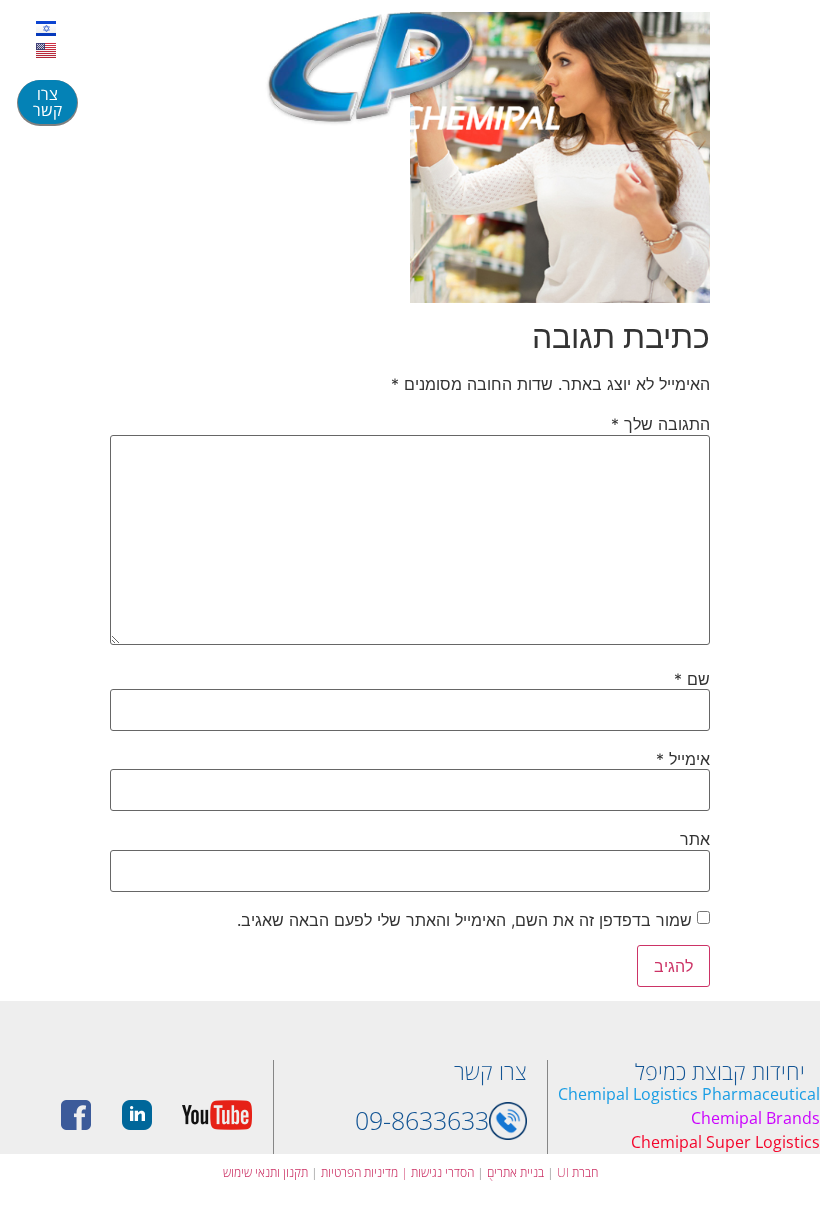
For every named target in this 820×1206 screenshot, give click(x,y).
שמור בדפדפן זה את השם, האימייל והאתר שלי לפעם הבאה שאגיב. (464, 920)
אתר (695, 839)
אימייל (683, 759)
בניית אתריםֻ (515, 1172)
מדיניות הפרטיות (359, 1172)
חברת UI (577, 1172)
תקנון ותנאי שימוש (265, 1172)
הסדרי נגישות (437, 1172)
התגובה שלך (660, 424)
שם (692, 679)
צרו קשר (490, 1071)
